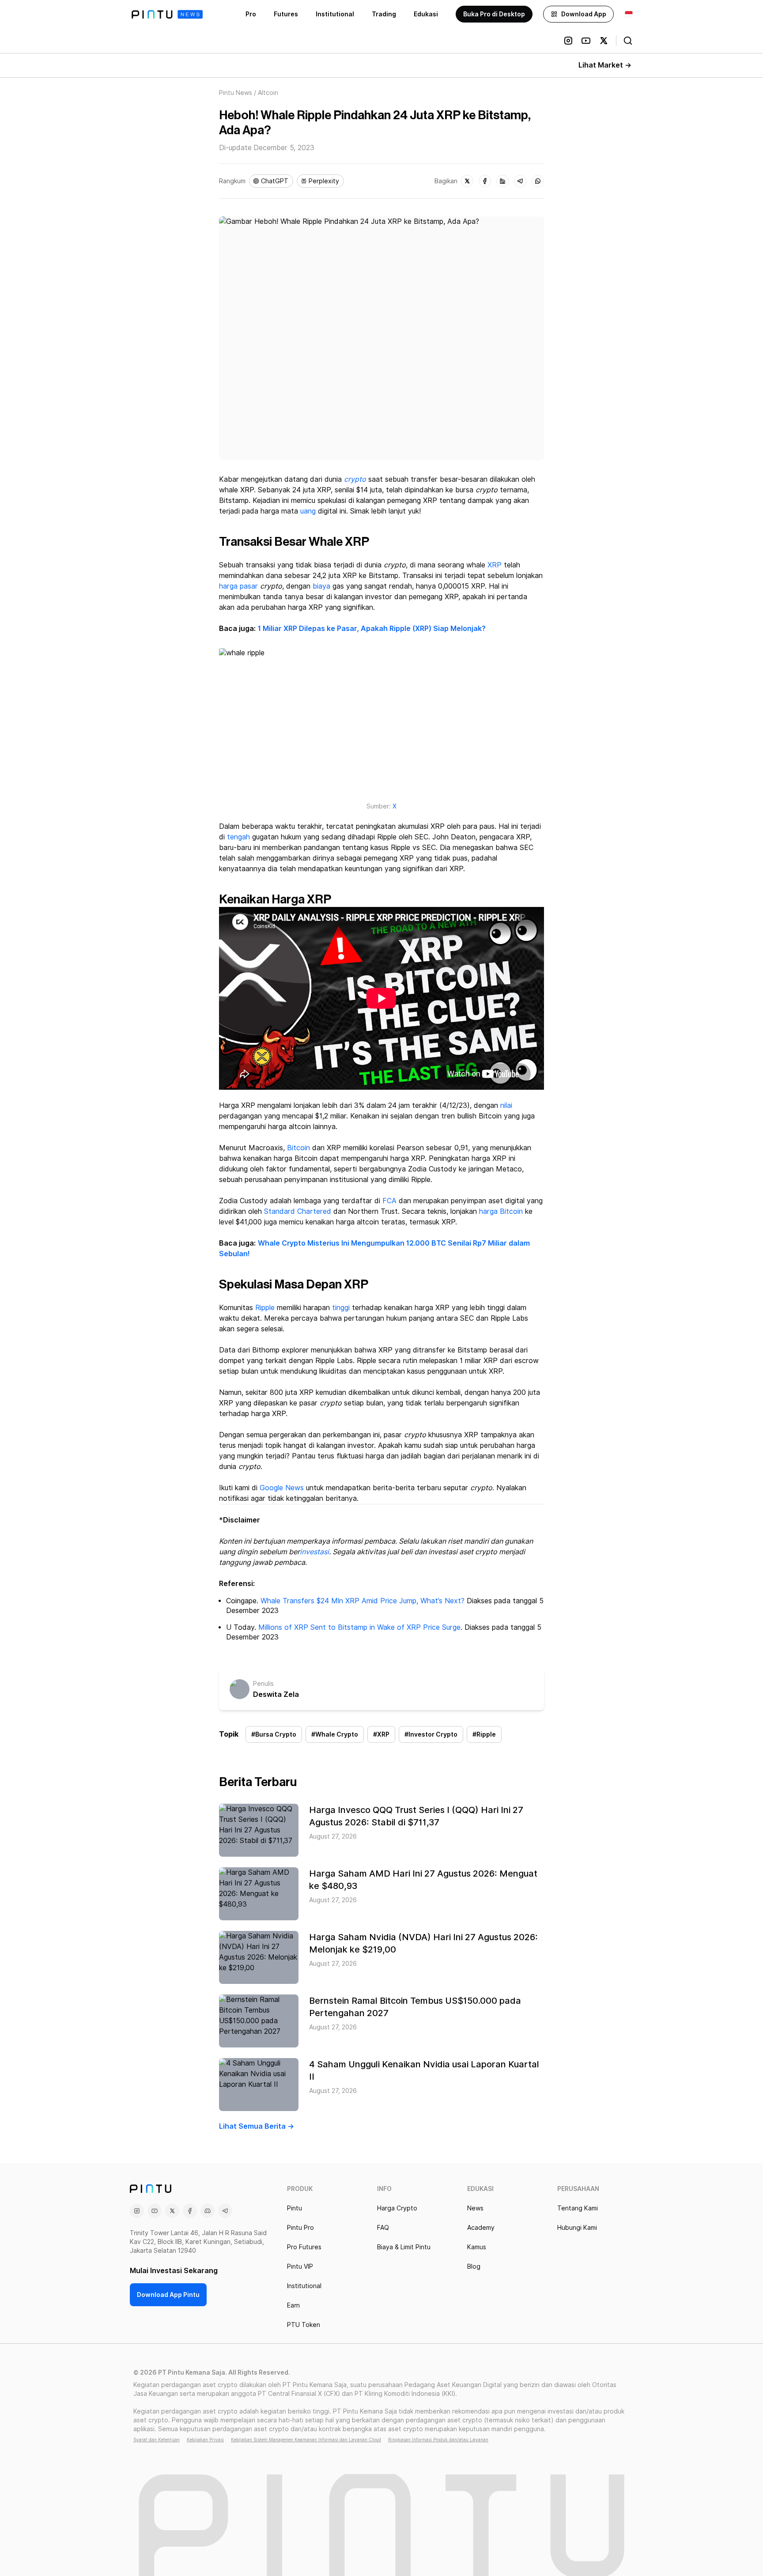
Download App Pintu (168, 2295)
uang (308, 511)
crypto (355, 479)
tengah (238, 837)
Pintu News (236, 93)
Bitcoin (298, 1148)
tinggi (341, 1308)
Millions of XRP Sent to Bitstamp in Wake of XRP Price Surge (359, 1627)
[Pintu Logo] (167, 14)
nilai (506, 1105)
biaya (321, 586)
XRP (495, 565)
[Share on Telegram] (520, 181)
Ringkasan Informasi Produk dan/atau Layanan (438, 2440)
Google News (282, 1488)
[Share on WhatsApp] (538, 181)
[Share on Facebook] (485, 181)
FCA (389, 1201)
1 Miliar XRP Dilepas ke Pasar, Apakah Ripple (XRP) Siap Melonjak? (372, 629)
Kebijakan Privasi (205, 2440)
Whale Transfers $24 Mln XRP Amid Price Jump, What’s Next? (363, 1601)
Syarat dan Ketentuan (157, 2440)
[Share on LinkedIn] (502, 181)
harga (228, 586)
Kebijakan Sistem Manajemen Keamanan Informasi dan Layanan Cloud (306, 2440)
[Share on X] (467, 181)
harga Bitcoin (501, 1211)
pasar (249, 586)
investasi (314, 1552)
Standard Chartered (298, 1211)
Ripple (265, 1308)
